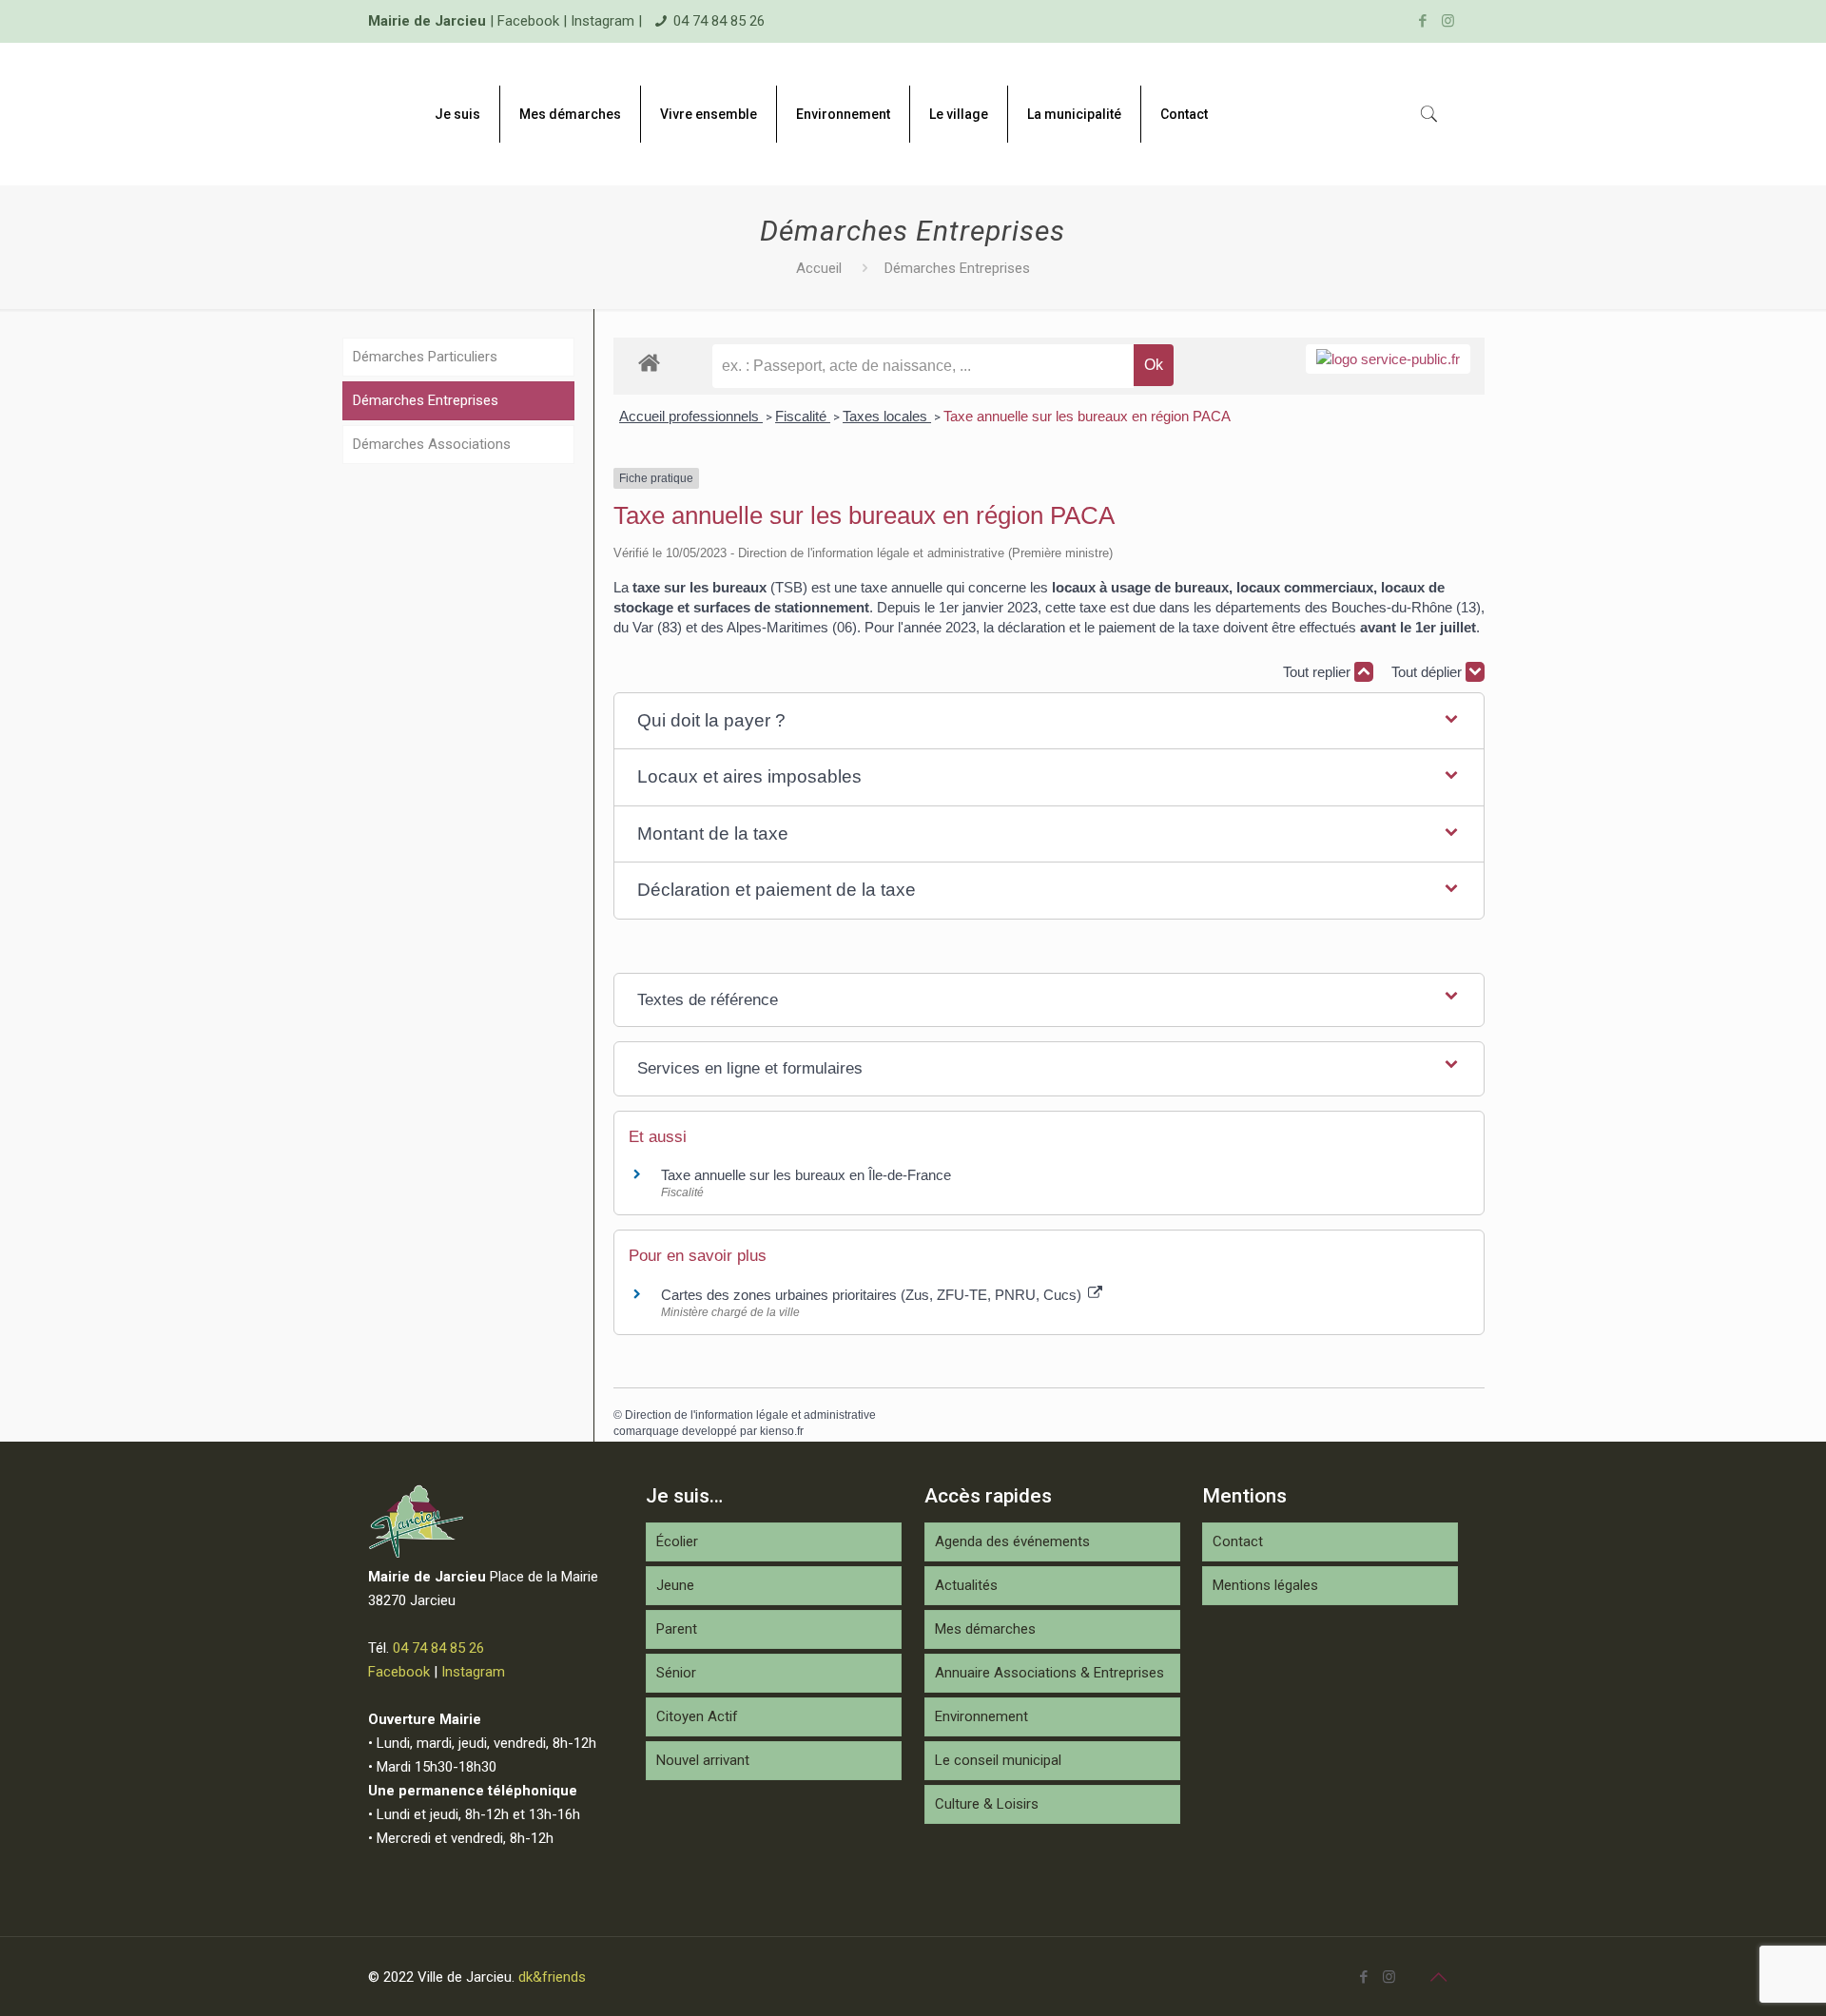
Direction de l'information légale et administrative (750, 1415)
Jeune (675, 1585)
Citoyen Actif (697, 1716)
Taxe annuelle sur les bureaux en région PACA (1087, 416)
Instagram (602, 21)
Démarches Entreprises (426, 400)
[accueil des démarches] (649, 362)
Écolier (677, 1541)
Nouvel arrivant (703, 1760)
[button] (1049, 721)
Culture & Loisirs (987, 1804)
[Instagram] (1448, 21)
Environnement (981, 1716)
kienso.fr (782, 1431)
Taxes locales (887, 416)
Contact (1238, 1541)
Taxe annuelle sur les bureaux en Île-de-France (806, 1175)
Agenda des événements (1012, 1541)
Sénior (676, 1673)
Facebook (528, 21)
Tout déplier (1428, 672)
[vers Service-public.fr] (1388, 359)
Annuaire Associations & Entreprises (1049, 1673)
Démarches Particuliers (425, 357)
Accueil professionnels (691, 416)
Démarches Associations (432, 444)
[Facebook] (1422, 21)
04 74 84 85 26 (719, 21)
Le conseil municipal (998, 1760)
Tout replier (1319, 672)
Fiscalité (803, 416)
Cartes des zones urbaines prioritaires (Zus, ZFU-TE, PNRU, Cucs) (873, 1295)
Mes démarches (985, 1629)
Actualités (966, 1585)
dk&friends (552, 1977)
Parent (677, 1629)
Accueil (819, 268)
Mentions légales (1265, 1585)
